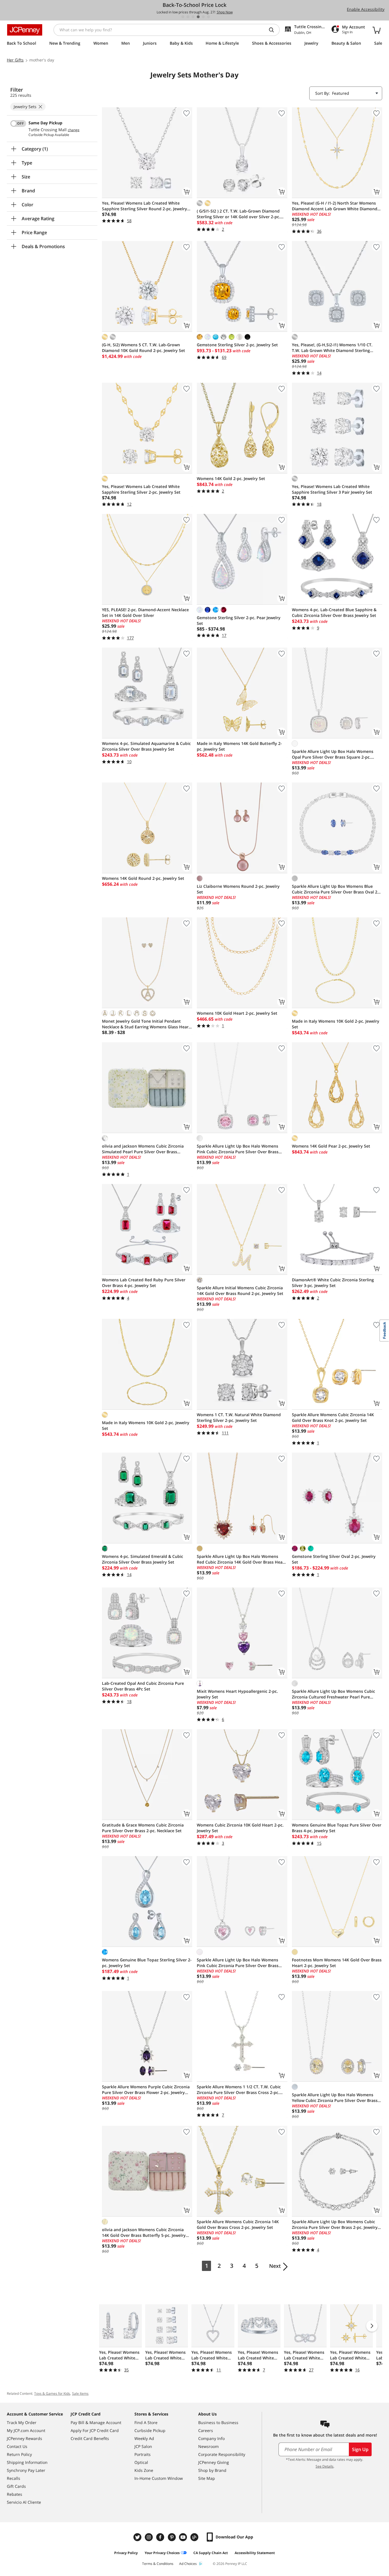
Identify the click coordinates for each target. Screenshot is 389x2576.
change (74, 130)
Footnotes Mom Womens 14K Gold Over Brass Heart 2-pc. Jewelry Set (337, 1963)
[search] (274, 30)
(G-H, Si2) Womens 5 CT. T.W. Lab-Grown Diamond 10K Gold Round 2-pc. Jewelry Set (144, 348)
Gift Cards (16, 2486)
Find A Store (146, 2422)
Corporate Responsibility (222, 2454)
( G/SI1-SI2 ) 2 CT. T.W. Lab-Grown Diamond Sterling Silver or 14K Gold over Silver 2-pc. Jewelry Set (238, 214)
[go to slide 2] (188, 17)
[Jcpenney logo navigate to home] (25, 30)
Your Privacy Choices (162, 2553)
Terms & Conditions (158, 2564)
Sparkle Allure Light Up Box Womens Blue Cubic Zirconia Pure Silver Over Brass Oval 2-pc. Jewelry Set (335, 889)
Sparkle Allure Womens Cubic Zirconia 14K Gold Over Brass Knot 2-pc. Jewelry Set (333, 1417)
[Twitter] (138, 2537)
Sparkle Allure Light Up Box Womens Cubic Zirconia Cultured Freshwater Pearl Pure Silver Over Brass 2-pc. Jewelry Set (333, 1694)
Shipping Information (27, 2462)
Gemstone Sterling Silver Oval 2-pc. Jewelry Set (334, 1559)
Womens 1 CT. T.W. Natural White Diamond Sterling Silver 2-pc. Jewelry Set (239, 1417)
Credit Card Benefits (90, 2438)
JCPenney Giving (214, 2462)
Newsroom (208, 2446)
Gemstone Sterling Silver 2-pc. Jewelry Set (237, 345)
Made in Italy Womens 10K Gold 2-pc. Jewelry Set (336, 1024)
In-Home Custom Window (159, 2478)
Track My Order (22, 2422)
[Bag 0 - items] (376, 30)
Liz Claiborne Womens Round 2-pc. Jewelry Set (238, 889)
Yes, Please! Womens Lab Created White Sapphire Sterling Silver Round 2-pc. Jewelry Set (145, 206)
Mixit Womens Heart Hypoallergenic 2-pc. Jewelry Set (237, 1694)
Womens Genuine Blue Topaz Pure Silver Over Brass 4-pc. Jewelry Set (337, 1828)
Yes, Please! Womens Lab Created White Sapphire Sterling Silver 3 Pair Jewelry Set (332, 489)
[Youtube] (184, 2537)
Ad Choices (188, 2564)
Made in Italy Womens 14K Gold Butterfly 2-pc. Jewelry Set (239, 746)
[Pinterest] (172, 2537)
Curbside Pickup (150, 2430)
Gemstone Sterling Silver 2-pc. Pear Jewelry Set (239, 620)
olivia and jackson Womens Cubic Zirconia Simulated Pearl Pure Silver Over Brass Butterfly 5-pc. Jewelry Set (143, 1149)
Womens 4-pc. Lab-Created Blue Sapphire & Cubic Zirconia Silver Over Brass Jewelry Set (334, 612)
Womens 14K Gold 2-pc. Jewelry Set (231, 478)
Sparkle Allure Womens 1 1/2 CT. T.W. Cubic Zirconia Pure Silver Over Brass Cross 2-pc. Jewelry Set (239, 2090)
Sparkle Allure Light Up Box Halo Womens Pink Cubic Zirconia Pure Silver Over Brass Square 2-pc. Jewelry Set (238, 1149)
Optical (141, 2462)
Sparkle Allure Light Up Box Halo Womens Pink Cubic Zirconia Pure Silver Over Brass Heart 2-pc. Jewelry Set (238, 1963)
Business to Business (218, 2422)
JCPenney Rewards (24, 2438)
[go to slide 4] (198, 17)
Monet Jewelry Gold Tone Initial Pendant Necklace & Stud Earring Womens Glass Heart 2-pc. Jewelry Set (146, 1024)
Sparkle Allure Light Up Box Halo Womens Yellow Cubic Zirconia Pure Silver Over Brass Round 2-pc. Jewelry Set (335, 2098)
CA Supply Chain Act (211, 2553)
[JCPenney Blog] (195, 2537)
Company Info (211, 2438)
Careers (206, 2430)
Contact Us (17, 2446)
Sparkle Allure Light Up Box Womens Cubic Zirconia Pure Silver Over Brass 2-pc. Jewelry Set (335, 2225)
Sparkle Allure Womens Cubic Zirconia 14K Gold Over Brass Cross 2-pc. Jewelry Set (238, 2224)
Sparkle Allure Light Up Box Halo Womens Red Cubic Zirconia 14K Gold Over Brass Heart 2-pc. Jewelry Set (241, 1559)
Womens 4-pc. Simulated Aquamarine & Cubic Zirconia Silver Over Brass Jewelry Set (146, 746)
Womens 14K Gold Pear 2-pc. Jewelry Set (331, 1146)
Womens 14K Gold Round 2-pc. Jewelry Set (143, 878)
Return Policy (19, 2454)
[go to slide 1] (183, 17)
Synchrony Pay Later (26, 2470)
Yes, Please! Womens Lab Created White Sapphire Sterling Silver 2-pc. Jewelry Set (141, 489)
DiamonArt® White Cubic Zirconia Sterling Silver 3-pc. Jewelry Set (333, 1283)
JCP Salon (143, 2446)
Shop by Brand (212, 2470)
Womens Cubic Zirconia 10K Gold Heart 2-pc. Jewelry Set (240, 1828)
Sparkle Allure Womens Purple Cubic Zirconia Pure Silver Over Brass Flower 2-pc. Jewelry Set (146, 2090)
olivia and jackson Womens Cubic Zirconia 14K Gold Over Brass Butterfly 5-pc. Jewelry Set (144, 2233)
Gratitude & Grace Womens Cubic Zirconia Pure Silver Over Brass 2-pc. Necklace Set (143, 1828)
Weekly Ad (144, 2438)
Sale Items (80, 2393)
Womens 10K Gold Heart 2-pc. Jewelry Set (237, 1013)
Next (275, 2266)
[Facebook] (161, 2537)
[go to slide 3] (193, 17)
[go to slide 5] (203, 17)
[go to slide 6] (208, 17)
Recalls (14, 2478)
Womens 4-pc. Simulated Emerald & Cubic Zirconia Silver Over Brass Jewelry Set (143, 1559)
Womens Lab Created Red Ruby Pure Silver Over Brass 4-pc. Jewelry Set (144, 1283)
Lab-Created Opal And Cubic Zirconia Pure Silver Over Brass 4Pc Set (143, 1686)
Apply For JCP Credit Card (95, 2430)
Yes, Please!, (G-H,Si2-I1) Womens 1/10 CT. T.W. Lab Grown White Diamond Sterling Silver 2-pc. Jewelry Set (332, 348)
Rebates (15, 2494)
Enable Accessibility (366, 9)
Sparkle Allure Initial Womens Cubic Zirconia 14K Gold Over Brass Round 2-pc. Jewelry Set (240, 1291)
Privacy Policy (126, 2553)
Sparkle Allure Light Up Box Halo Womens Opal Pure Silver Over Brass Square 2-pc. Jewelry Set (333, 754)
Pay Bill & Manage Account (96, 2422)
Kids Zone (144, 2470)
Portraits (143, 2454)
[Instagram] (150, 2537)
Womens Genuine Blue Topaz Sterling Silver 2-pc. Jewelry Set (147, 1963)
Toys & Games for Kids (52, 2393)
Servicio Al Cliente (24, 2502)
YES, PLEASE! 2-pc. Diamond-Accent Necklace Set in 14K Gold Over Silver (145, 612)
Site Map (207, 2478)
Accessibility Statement (255, 2553)
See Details (324, 2466)
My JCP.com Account (26, 2430)
